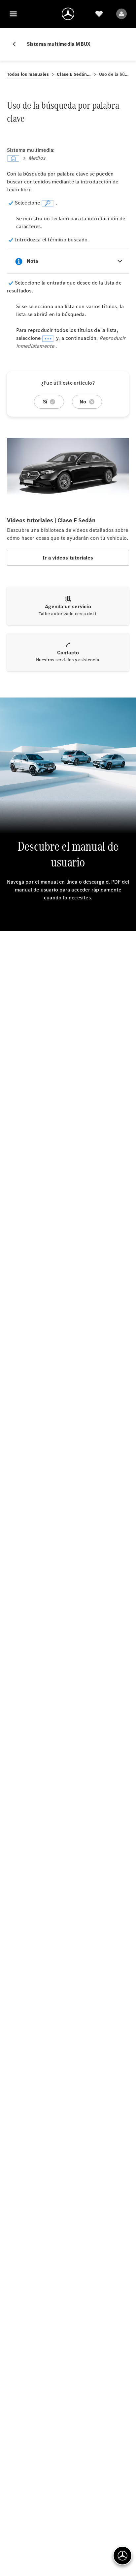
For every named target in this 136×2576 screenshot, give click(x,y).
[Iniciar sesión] (121, 14)
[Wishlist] (99, 14)
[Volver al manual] (17, 44)
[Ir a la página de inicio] (68, 14)
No (83, 402)
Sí (45, 402)
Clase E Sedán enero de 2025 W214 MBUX (74, 74)
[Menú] (13, 14)
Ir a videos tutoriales (68, 558)
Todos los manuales (28, 74)
